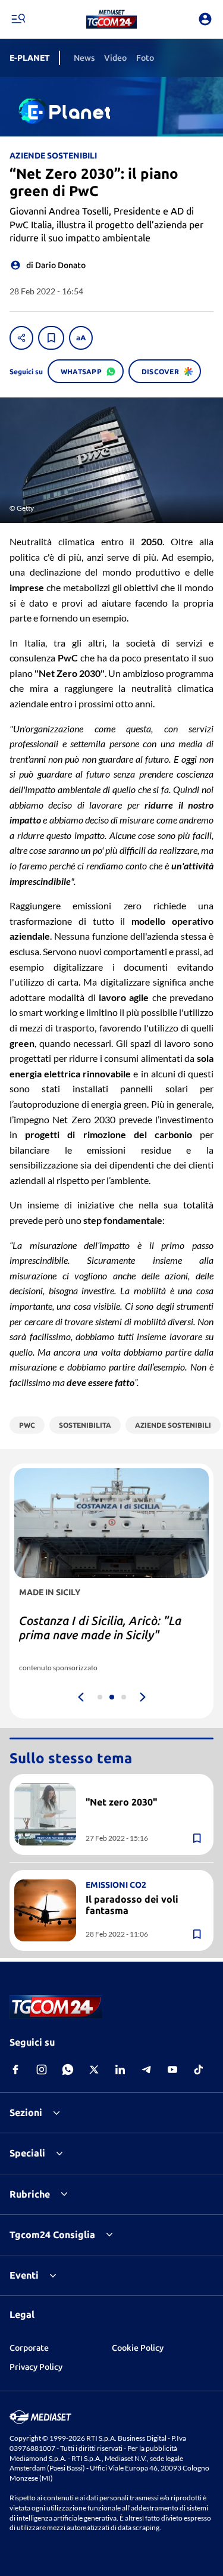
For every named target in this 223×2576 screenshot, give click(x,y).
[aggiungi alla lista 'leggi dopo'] (51, 338)
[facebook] (15, 2069)
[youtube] (172, 2069)
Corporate (29, 2348)
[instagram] (42, 2069)
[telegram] (146, 2069)
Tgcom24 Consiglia (52, 2235)
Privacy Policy (36, 2367)
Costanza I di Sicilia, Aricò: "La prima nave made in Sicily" (100, 1628)
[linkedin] (120, 2069)
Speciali (27, 2153)
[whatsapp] (68, 2069)
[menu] (18, 19)
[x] (94, 2069)
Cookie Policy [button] (138, 2348)
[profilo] (205, 19)
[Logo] (111, 19)
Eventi (24, 2275)
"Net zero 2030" (121, 1802)
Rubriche (30, 2194)
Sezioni (26, 2112)
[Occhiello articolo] (145, 1788)
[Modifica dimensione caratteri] (81, 338)
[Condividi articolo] (21, 338)
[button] (111, 19)
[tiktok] (199, 2069)
